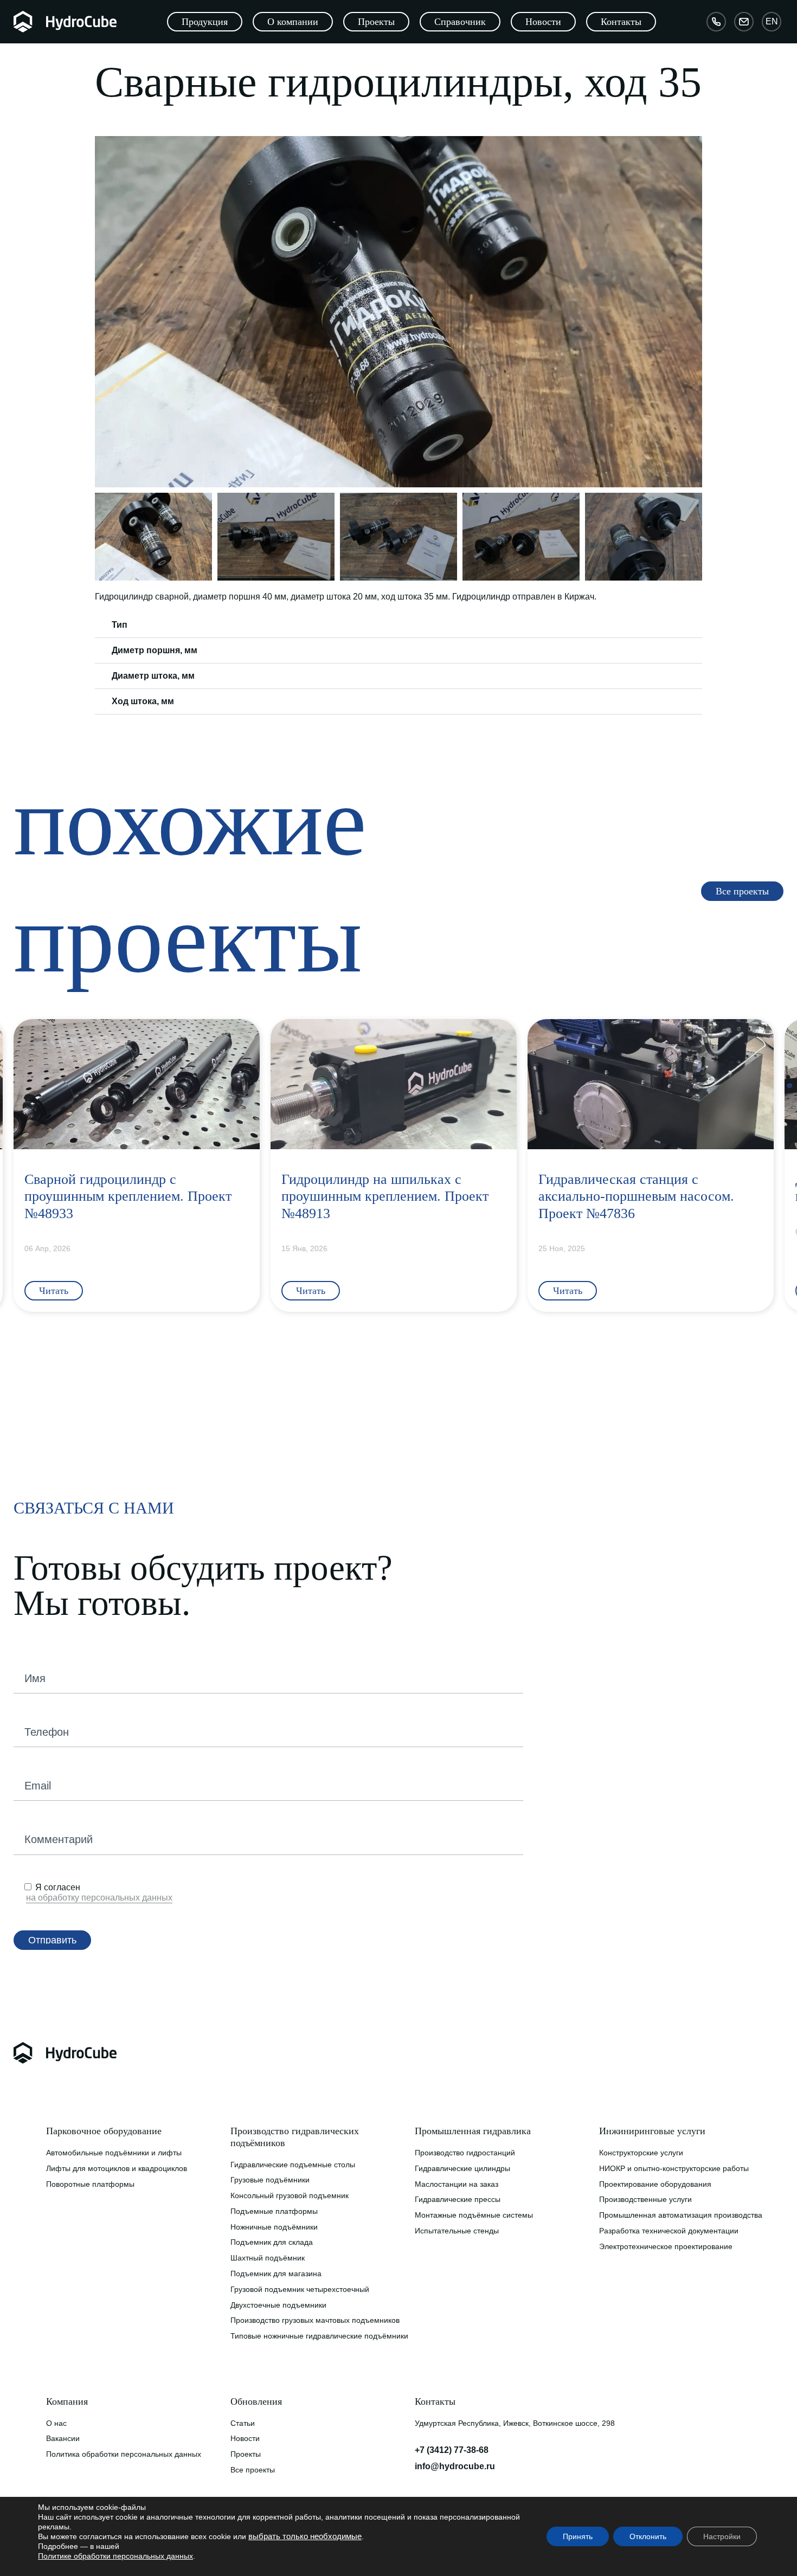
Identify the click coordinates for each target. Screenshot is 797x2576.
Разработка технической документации (669, 2231)
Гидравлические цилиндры (462, 2168)
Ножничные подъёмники (274, 2227)
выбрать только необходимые (305, 2536)
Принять (578, 2536)
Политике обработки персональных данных (115, 2556)
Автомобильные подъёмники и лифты (114, 2153)
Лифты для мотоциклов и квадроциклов (117, 2168)
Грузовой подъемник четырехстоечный (300, 2289)
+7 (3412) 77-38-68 (452, 2450)
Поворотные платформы (90, 2184)
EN (772, 21)
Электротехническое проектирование (666, 2246)
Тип (120, 625)
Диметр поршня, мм (155, 650)
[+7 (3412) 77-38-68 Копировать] (716, 22)
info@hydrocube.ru (455, 2466)
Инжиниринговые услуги (652, 2131)
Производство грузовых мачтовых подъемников (315, 2320)
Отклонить (648, 2536)
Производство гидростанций (465, 2153)
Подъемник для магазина (276, 2274)
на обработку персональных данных (99, 1898)
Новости (245, 2438)
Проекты (246, 2454)
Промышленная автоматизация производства (681, 2215)
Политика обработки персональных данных (124, 2454)
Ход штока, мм (143, 701)
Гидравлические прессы (458, 2199)
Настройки (722, 2536)
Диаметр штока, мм (153, 676)
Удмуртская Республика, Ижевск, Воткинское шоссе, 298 (507, 2423)
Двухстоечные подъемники (278, 2305)
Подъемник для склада (272, 2242)
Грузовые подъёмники (270, 2180)
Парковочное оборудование (104, 2131)
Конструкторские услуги (641, 2153)
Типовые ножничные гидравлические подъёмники (319, 2336)
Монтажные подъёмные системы (474, 2215)
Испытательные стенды (457, 2231)
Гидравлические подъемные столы (293, 2165)
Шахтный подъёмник (268, 2258)
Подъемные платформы (274, 2211)
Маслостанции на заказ (457, 2184)
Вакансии (63, 2438)
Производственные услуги (645, 2199)
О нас (56, 2423)
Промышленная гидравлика (473, 2131)
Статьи (243, 2423)
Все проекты (253, 2470)
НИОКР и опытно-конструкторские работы (674, 2168)
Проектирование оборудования (655, 2184)
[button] (105, 312)
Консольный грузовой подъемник (290, 2195)
